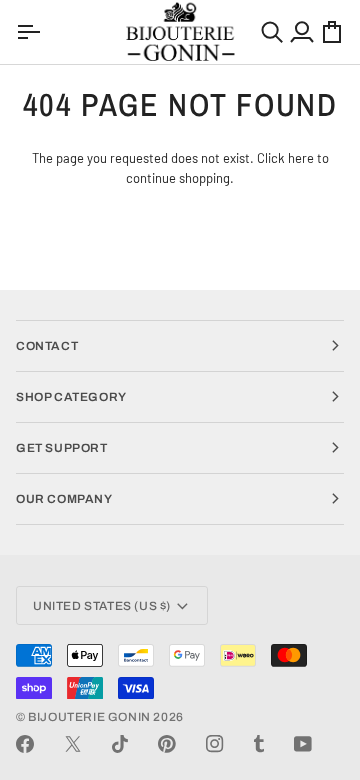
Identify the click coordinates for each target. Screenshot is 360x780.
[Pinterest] (167, 744)
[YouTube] (303, 744)
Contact (47, 346)
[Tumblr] (259, 744)
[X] (73, 744)
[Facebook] (25, 744)
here (301, 158)
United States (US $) (102, 606)
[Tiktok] (120, 744)
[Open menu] (31, 32)
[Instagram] (215, 744)
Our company (64, 499)
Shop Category (71, 397)
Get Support (62, 448)
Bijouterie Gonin (89, 717)
